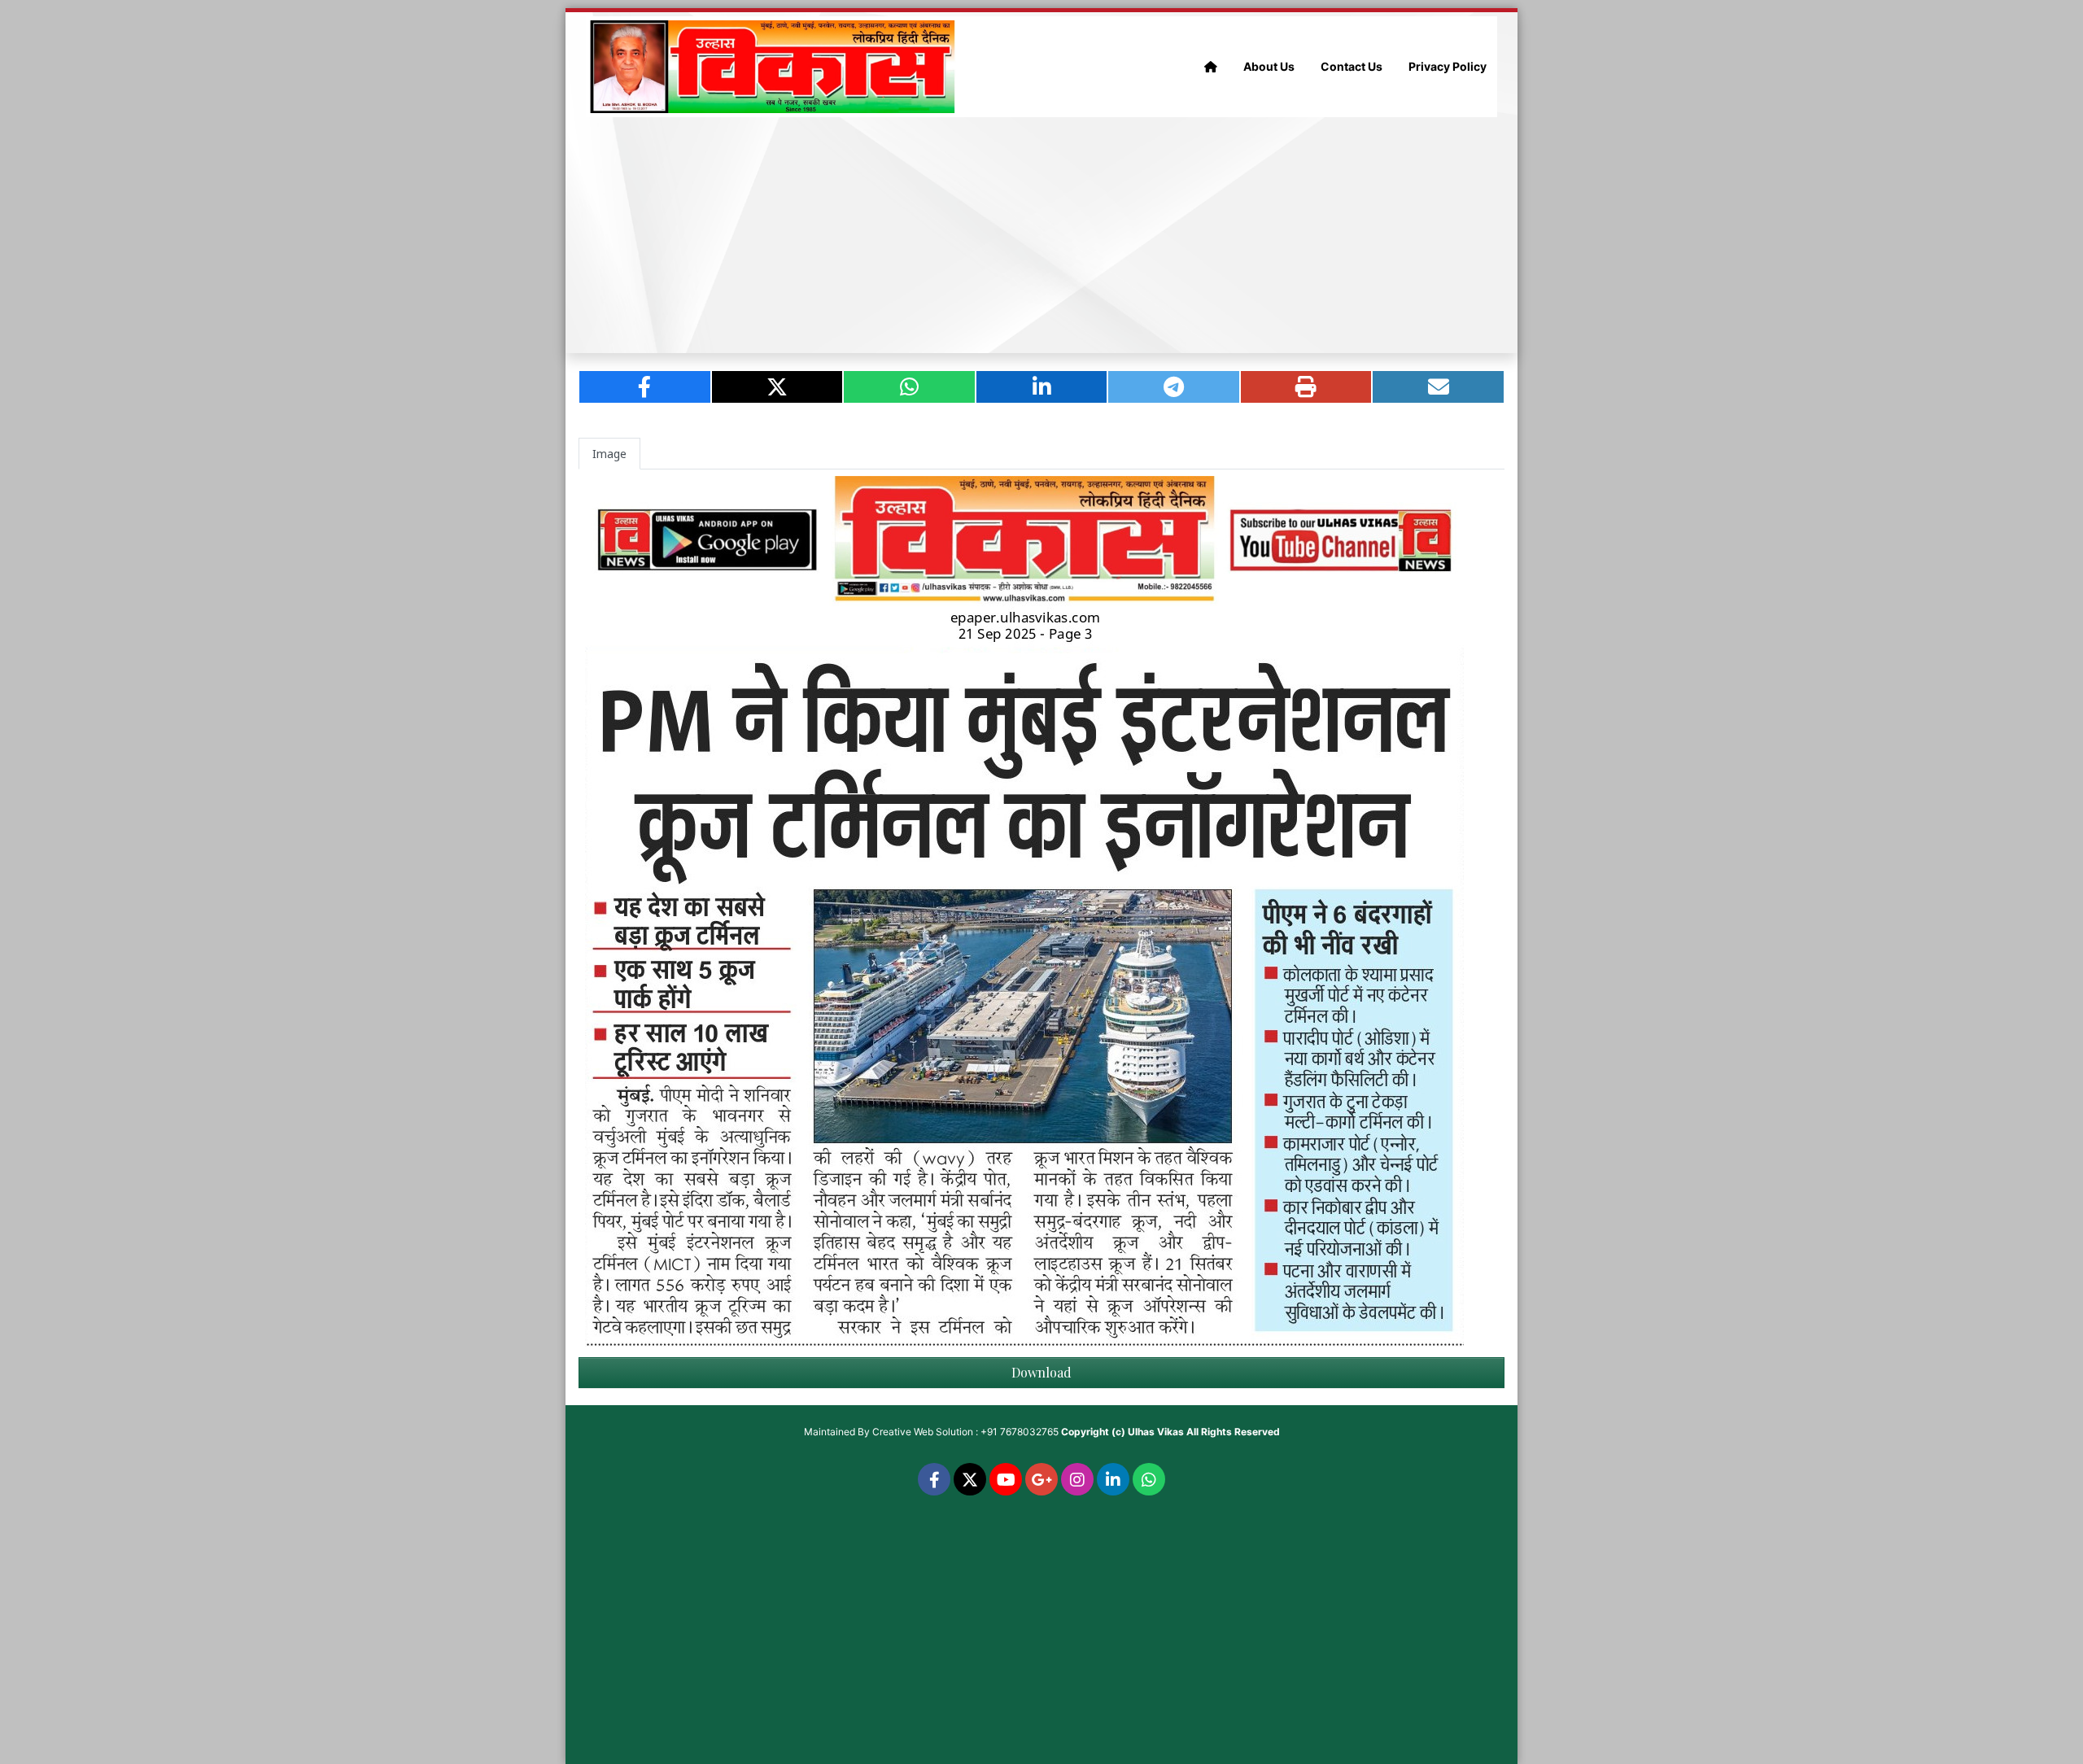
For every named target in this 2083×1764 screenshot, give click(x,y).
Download (1041, 1372)
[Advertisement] (1041, 235)
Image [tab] (609, 454)
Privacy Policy (1448, 66)
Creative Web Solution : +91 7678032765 (965, 1432)
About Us (1269, 66)
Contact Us (1352, 66)
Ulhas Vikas (1156, 1432)
